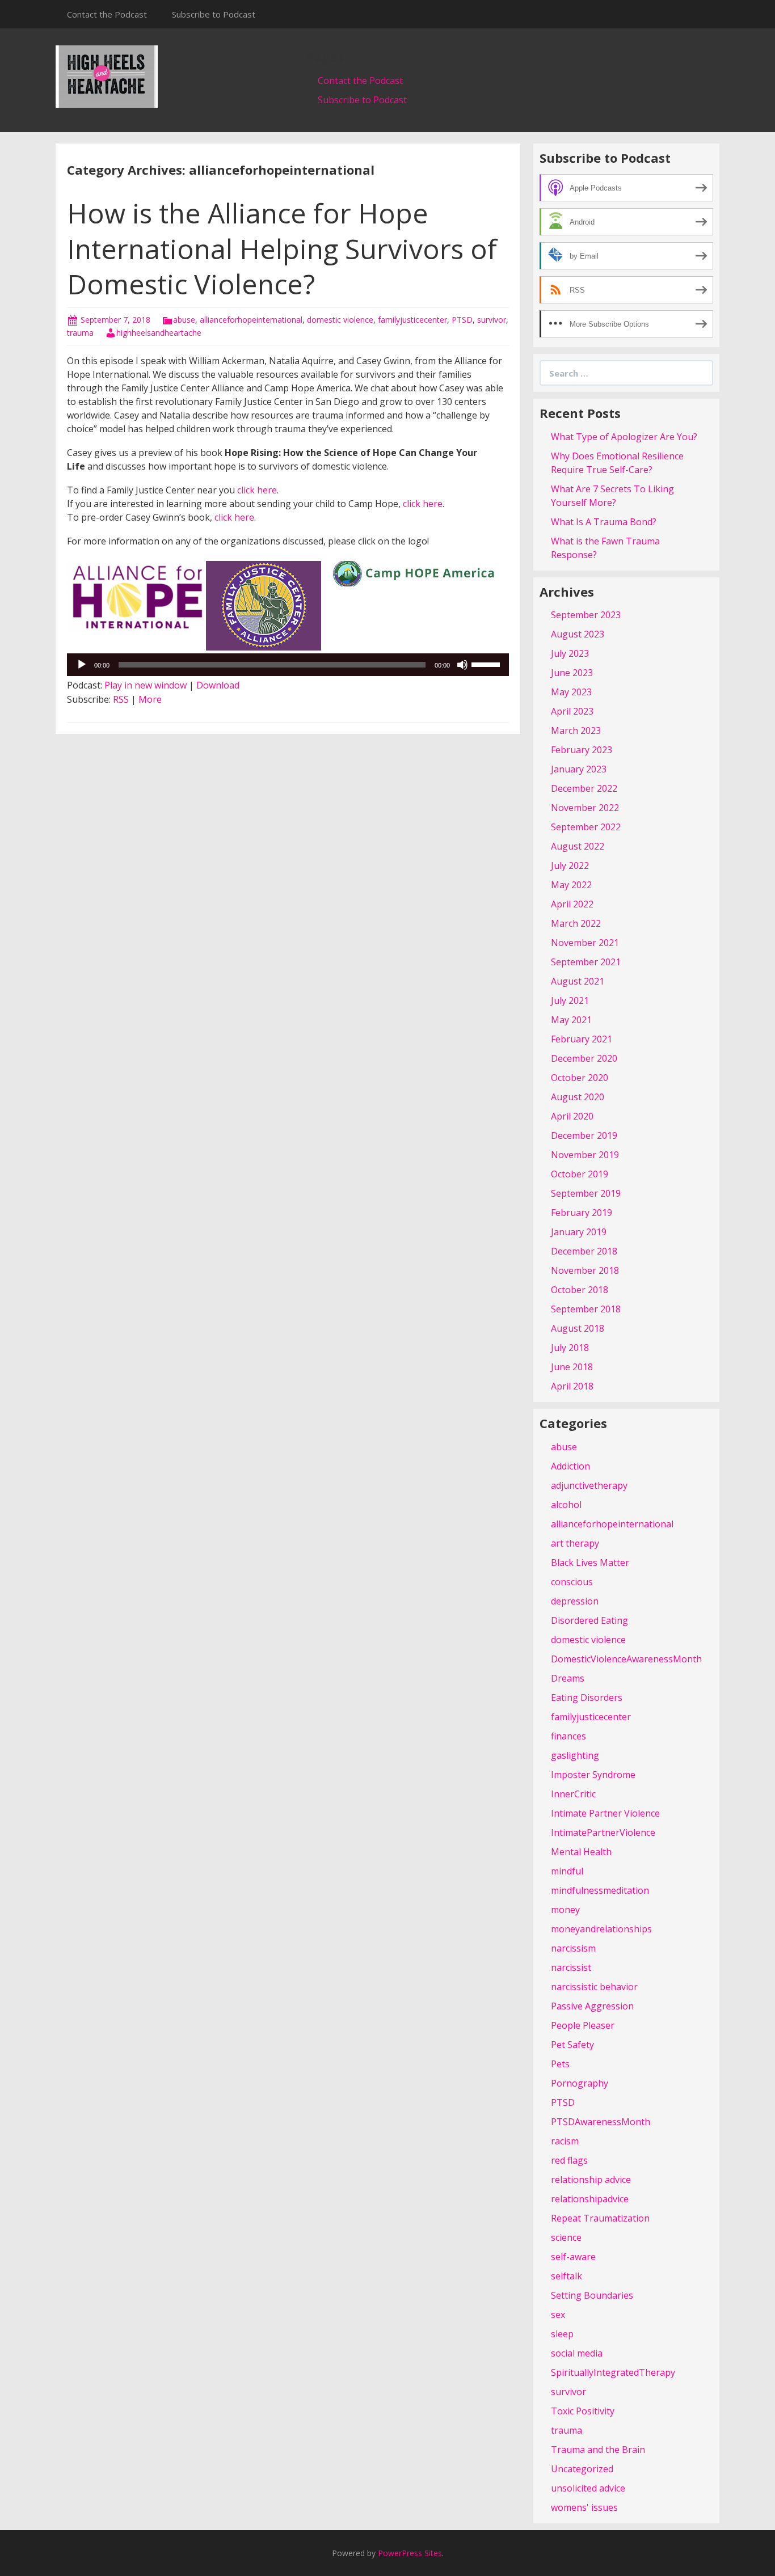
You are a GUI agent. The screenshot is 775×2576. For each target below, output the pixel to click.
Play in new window (146, 685)
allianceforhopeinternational (251, 320)
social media (577, 2353)
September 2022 (586, 827)
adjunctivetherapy (589, 1485)
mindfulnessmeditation (600, 1890)
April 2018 (572, 1386)
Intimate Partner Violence (605, 1813)
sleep (562, 2334)
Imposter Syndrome (593, 1775)
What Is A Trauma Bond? (604, 522)
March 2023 (576, 730)
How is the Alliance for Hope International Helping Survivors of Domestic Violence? (282, 248)
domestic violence (340, 320)
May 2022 (571, 885)
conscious (572, 1582)
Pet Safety (572, 2045)
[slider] (487, 664)
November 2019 (585, 1155)
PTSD (462, 320)
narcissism (573, 1948)
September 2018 (586, 1309)
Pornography (580, 2083)
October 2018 (580, 1290)
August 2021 (578, 981)
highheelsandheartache (159, 333)
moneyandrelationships (601, 1929)
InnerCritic (573, 1794)
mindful (567, 1871)
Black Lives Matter (590, 1563)
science (566, 2237)
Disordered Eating (589, 1620)
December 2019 (584, 1135)
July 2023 (570, 653)
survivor (492, 320)
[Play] (82, 665)
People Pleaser (583, 2025)
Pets (560, 2064)
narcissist (571, 1967)
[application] (288, 665)
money (565, 1910)
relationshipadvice (590, 2199)
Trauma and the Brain (598, 2450)
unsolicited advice (588, 2488)
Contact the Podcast (107, 14)
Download (218, 685)
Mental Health (581, 1852)
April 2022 (572, 904)
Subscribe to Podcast (214, 14)
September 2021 (586, 962)
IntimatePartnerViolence (603, 1832)
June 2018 (572, 1367)
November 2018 (585, 1270)
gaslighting (575, 1755)
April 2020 (572, 1116)
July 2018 (570, 1348)
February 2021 (582, 1039)
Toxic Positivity (583, 2411)
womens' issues (584, 2507)
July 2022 (570, 865)
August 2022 (578, 846)
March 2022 (576, 923)
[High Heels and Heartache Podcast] (107, 75)
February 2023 (582, 750)
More (150, 699)
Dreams (568, 1678)
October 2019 (580, 1174)
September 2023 (586, 615)
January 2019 (579, 1232)
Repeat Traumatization (600, 2218)
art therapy (575, 1543)
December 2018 (584, 1251)
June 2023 (572, 673)
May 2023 (571, 692)
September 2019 (586, 1193)
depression (575, 1601)
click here (257, 490)
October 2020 (580, 1078)
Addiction (570, 1466)
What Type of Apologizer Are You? (624, 437)
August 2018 (578, 1328)
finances (568, 1736)
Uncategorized (582, 2469)
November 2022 (585, 808)
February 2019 (582, 1213)
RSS (121, 699)
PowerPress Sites (410, 2553)
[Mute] (462, 665)
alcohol (566, 1505)
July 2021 (570, 1000)
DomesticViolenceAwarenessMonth (626, 1659)
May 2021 (571, 1020)
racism (565, 2141)
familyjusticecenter (412, 320)
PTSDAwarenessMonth (601, 2122)
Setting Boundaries (592, 2295)
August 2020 (578, 1097)
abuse (184, 320)
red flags (569, 2160)
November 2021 (585, 943)
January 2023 (579, 769)
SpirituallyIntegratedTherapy (613, 2372)
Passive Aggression (592, 2006)
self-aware (573, 2257)
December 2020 (584, 1058)
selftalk (566, 2276)
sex (558, 2315)
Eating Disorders (587, 1697)
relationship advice (591, 2180)
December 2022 (584, 788)
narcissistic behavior (594, 1987)
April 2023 (572, 711)
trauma (80, 333)
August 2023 (578, 634)
